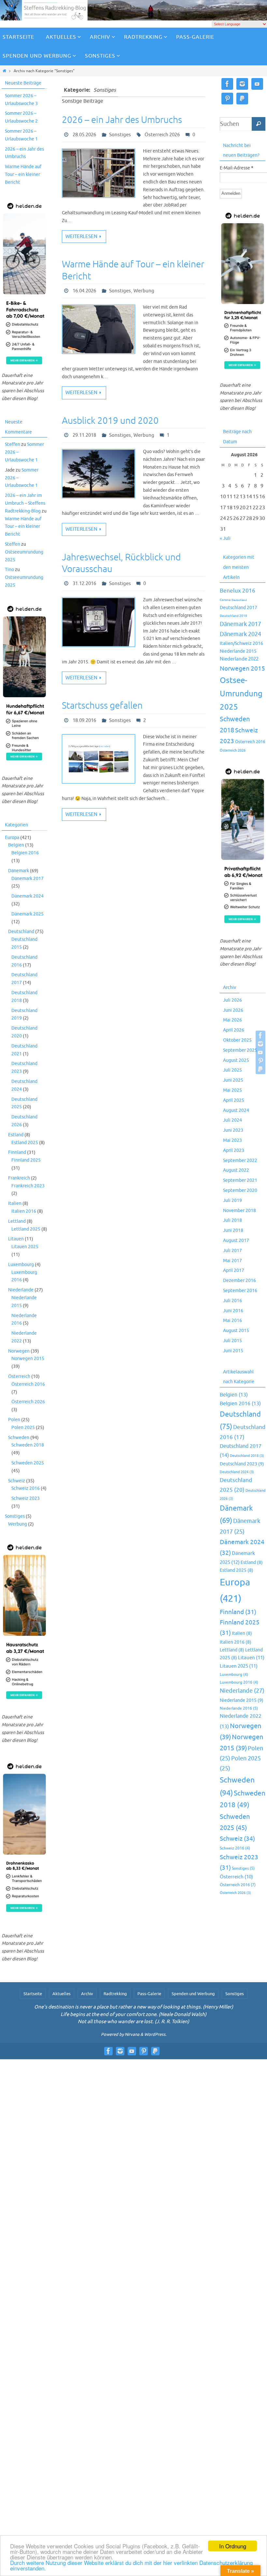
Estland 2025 (25, 1143)
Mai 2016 (232, 1321)
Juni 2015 (233, 1351)
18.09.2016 (84, 721)
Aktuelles (62, 1994)
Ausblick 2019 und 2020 (110, 421)
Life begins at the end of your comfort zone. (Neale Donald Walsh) (133, 2015)
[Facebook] (260, 1035)
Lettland (17, 1221)
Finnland (17, 1152)
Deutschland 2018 (247, 1456)
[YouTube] (260, 1052)
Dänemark (19, 871)
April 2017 (234, 1270)
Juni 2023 (233, 1130)
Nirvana (132, 2034)
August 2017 (236, 1241)
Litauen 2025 (25, 1247)
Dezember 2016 (239, 1281)
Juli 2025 (232, 1070)
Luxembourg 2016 (239, 1682)
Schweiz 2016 (26, 1488)
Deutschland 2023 (242, 1464)
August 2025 (236, 1060)
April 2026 (234, 1030)
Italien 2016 (24, 1211)
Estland (16, 1135)
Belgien (16, 845)
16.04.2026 (84, 291)
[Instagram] (260, 1044)
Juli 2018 (232, 1220)
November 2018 (239, 1211)
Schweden (19, 1438)
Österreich (19, 1376)
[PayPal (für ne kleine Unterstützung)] (260, 1069)
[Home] (4, 71)
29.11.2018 (84, 435)
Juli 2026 (232, 1000)
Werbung (144, 291)
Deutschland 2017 (239, 607)
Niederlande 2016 (239, 1708)
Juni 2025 (233, 1080)
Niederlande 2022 (239, 659)
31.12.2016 (84, 584)
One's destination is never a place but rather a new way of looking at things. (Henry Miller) (134, 2007)
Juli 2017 (232, 1251)
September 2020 (240, 1190)
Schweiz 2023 (26, 1498)
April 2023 (234, 1150)
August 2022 (236, 1170)
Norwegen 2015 (28, 1359)
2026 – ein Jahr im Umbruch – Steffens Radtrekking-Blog (25, 503)
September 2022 (240, 1161)
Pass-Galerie (149, 1994)
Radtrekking (115, 1994)
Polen (14, 1420)
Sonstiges (120, 135)
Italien (15, 1203)
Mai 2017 (232, 1261)
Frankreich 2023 (28, 1186)
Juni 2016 (233, 1311)
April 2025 (234, 1100)
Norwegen (19, 1351)
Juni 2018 (233, 1230)
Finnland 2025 (26, 1160)
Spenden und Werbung (193, 1994)
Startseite (33, 1994)
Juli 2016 (232, 1301)
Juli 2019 (232, 1201)
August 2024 (236, 1110)
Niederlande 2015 (238, 651)
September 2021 (240, 1180)
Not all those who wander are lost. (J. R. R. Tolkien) (133, 2022)
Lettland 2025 (26, 1229)
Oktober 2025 (237, 1040)
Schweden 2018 (28, 1445)
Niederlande (21, 1290)
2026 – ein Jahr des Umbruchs (122, 120)
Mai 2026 (232, 1020)
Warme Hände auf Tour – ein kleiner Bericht (23, 174)
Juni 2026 (233, 1010)
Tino (9, 570)
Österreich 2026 (162, 135)
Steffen (13, 444)
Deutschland (21, 932)
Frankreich (19, 1178)
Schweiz (17, 1481)
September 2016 (240, 1291)
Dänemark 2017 (28, 879)
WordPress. (155, 2034)
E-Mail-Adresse (237, 168)
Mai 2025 (232, 1090)
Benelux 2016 (238, 591)
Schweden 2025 (28, 1463)
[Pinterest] (260, 1061)
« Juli (225, 538)
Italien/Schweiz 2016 (241, 643)
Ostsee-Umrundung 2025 (241, 694)
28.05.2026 (84, 135)
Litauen (16, 1239)
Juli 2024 (232, 1120)
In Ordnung (233, 2546)
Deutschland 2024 (237, 1472)
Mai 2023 (232, 1140)
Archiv (87, 1994)
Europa (12, 838)
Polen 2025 (23, 1428)
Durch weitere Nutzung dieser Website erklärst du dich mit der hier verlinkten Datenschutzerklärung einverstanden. (131, 2565)
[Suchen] (259, 124)
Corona (225, 600)
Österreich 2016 (28, 1384)
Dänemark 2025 (28, 914)
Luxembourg (21, 1265)
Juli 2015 (232, 1341)
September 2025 (240, 1050)
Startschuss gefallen (102, 706)
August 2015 (236, 1331)
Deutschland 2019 (233, 616)
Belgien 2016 (25, 853)
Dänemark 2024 (28, 896)
